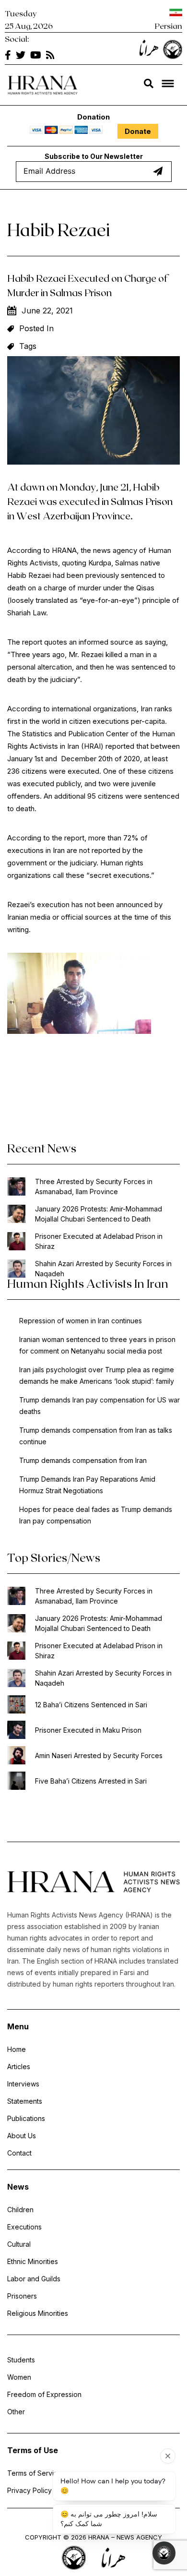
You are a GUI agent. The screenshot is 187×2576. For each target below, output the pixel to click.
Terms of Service (35, 2473)
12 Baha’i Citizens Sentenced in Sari (91, 1705)
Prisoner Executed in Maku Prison (88, 1730)
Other (16, 2412)
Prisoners (22, 2296)
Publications (26, 2118)
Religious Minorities (38, 2313)
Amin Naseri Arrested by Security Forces (99, 1755)
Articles (19, 2067)
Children (20, 2210)
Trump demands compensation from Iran (83, 1460)
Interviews (23, 2084)
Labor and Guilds (34, 2279)
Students (21, 2360)
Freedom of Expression (44, 2394)
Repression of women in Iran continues (81, 1321)
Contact (19, 2153)
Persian (169, 26)
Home (17, 2049)
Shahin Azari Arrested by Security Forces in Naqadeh (103, 1269)
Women (19, 2377)
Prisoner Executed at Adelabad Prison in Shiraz (99, 1241)
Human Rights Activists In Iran (88, 1283)
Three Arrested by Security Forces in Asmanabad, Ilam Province (94, 1186)
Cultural (19, 2244)
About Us (22, 2136)
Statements (25, 2101)
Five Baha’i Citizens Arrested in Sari (91, 1781)
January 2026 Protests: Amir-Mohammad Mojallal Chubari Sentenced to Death (99, 1214)
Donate (138, 131)
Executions (24, 2227)
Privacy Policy (29, 2490)
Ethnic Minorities (33, 2261)
